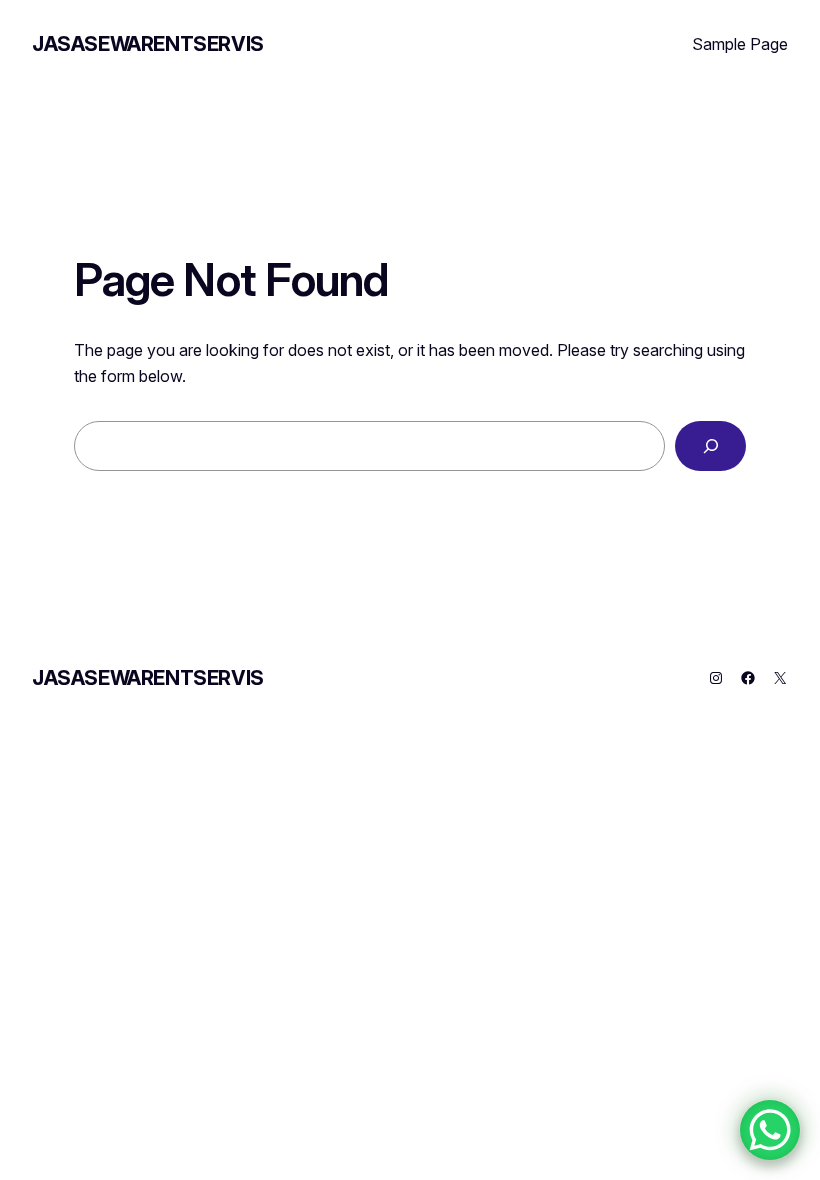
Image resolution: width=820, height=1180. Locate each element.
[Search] (710, 445)
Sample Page (740, 44)
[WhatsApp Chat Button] (770, 1130)
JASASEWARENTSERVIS (148, 44)
